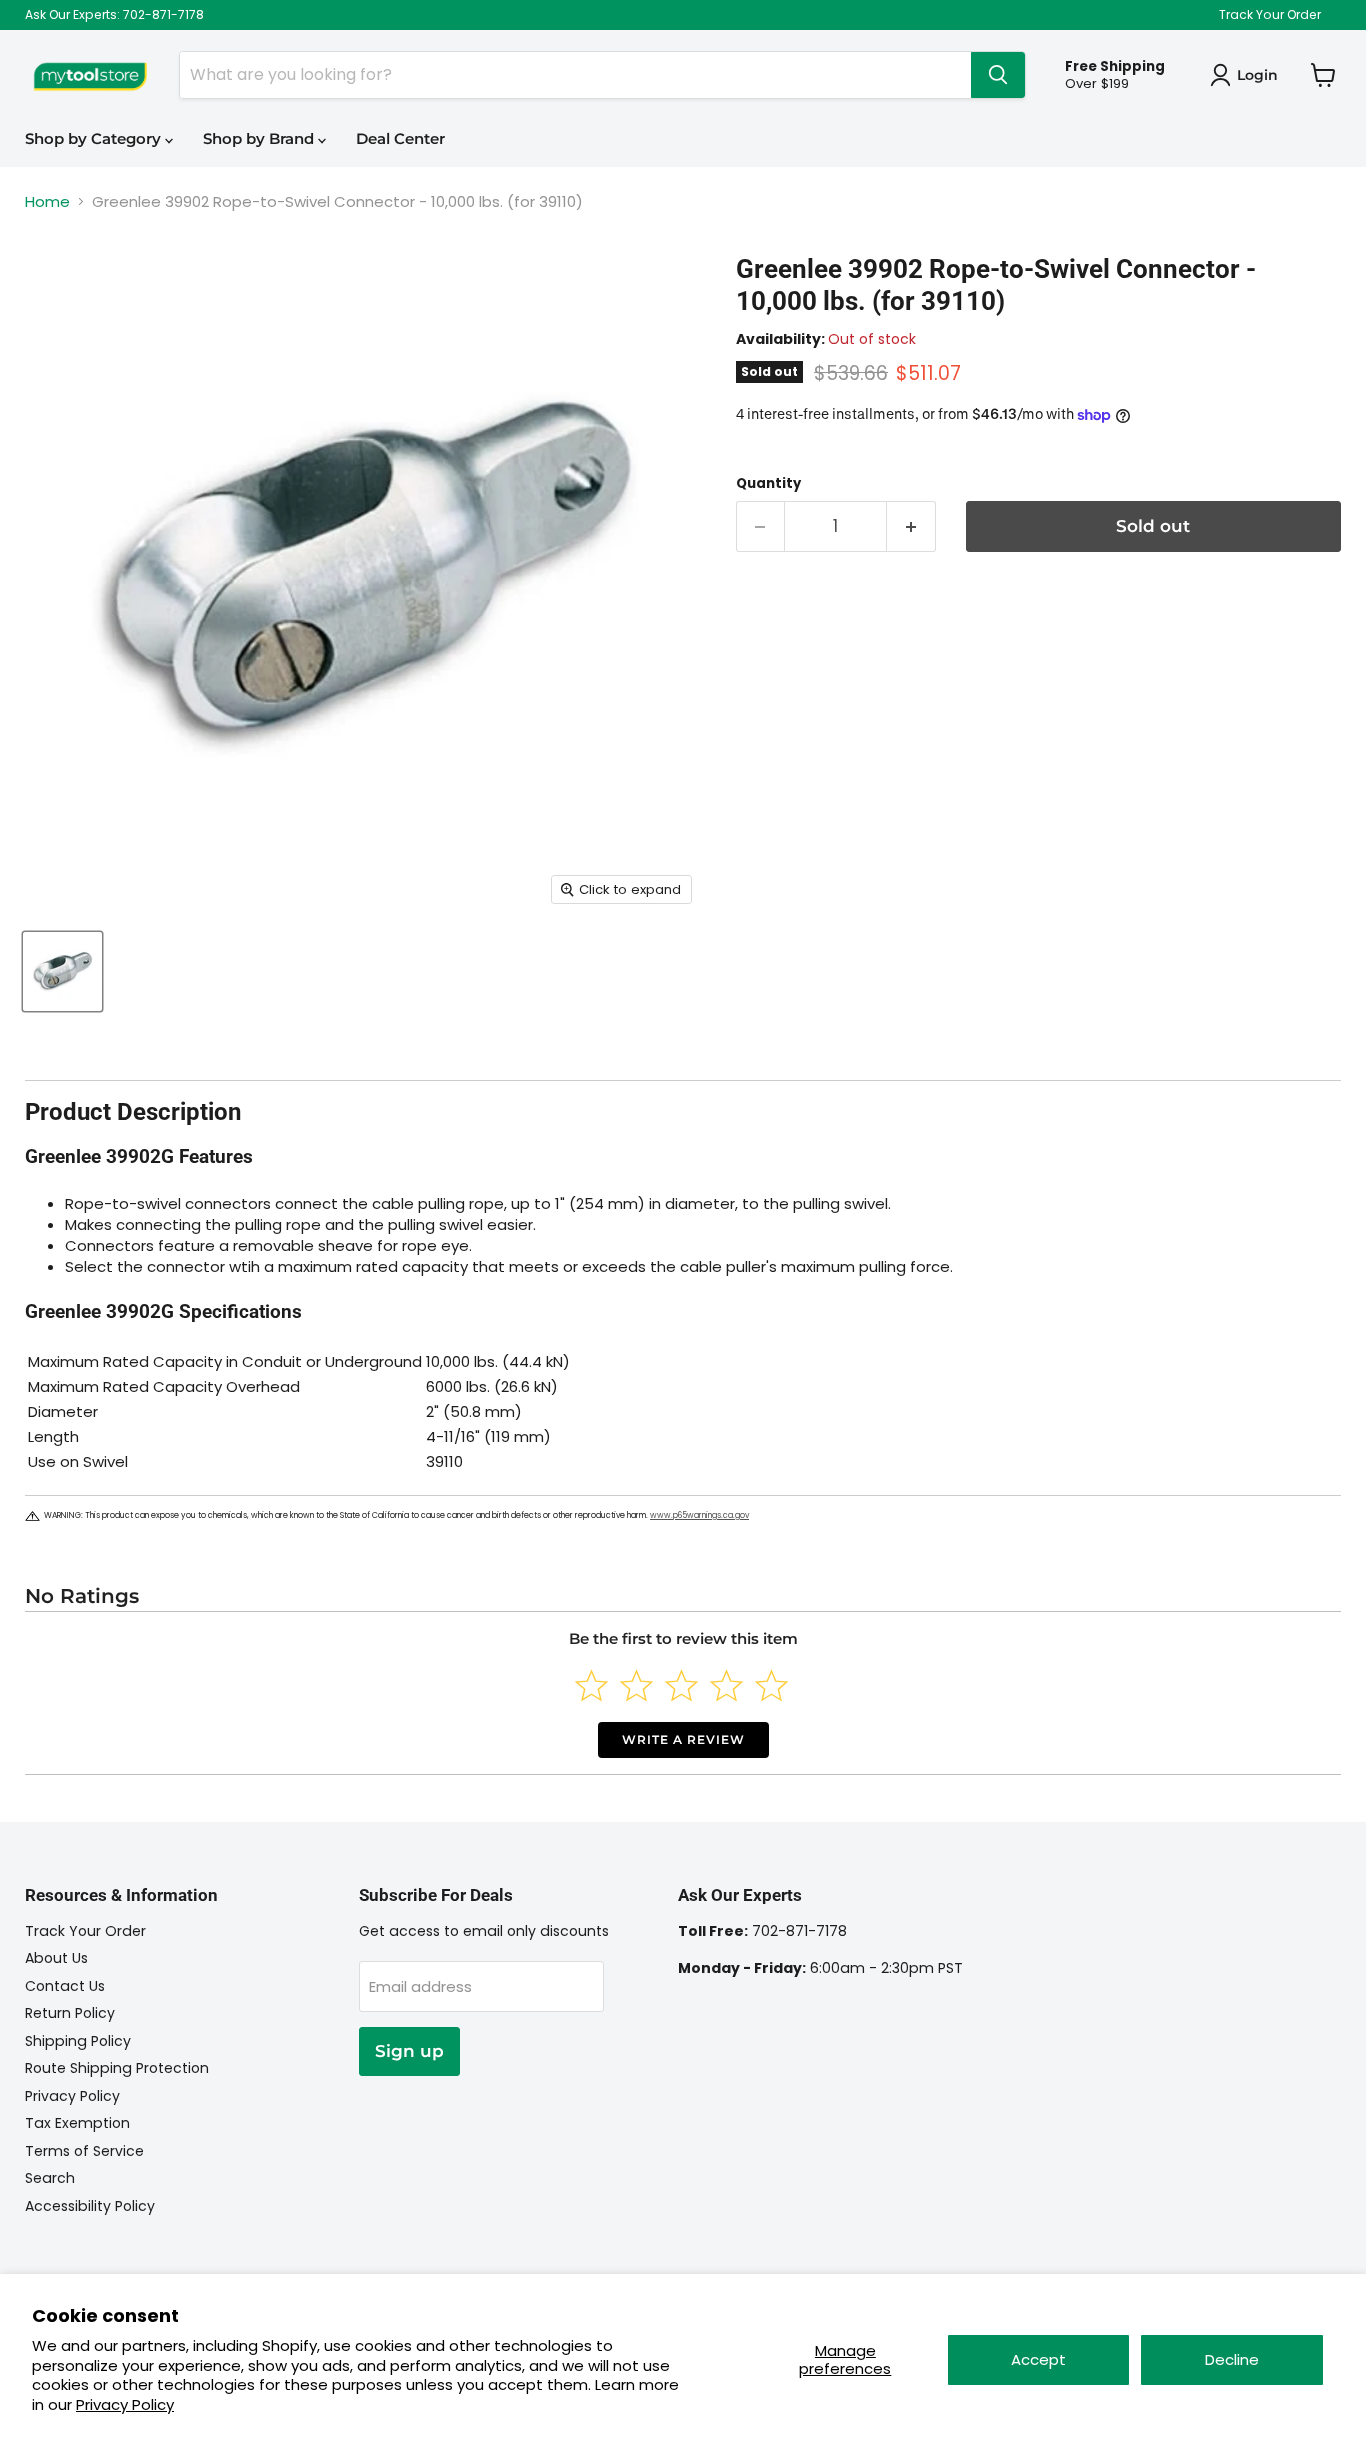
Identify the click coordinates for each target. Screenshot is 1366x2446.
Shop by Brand (260, 138)
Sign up (409, 2051)
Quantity (768, 483)
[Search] (998, 75)
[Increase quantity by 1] (911, 526)
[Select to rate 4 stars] (726, 1685)
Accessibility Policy (90, 2206)
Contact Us (65, 1986)
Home (47, 201)
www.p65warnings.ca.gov (699, 1515)
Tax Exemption (77, 2123)
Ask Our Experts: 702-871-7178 (114, 15)
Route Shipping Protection (117, 2068)
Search (50, 2178)
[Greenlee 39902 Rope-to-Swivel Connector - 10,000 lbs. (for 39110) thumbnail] (62, 971)
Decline (1232, 2359)
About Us (56, 1958)
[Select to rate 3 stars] (681, 1685)
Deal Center (400, 138)
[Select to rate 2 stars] (636, 1685)
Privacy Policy (125, 2404)
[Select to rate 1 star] (591, 1685)
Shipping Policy (78, 2041)
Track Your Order (1270, 15)
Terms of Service (84, 2151)
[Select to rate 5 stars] (771, 1685)
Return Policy (70, 2013)
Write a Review (683, 1739)
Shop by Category (95, 138)
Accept (1038, 2359)
